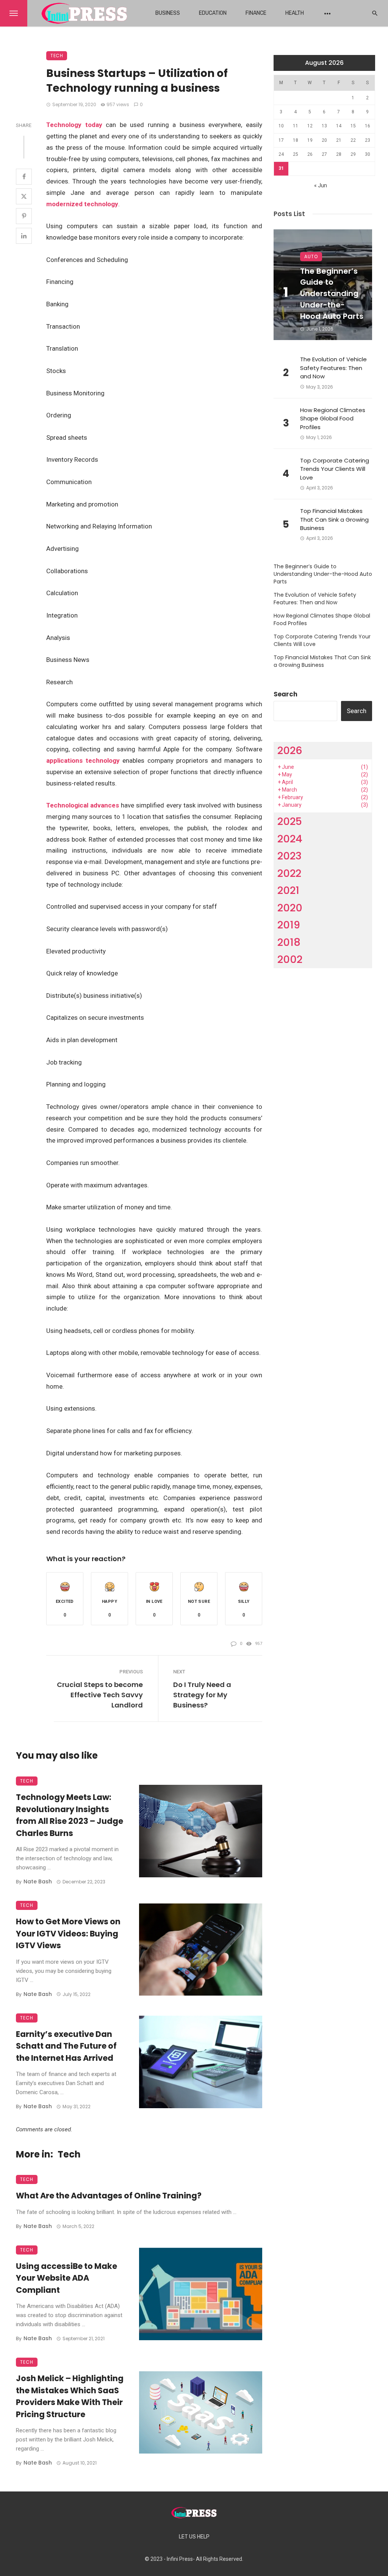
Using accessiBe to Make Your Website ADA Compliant (66, 2278)
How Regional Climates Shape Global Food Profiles (333, 419)
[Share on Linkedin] (24, 236)
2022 (289, 873)
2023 (289, 856)
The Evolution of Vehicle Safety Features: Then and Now (333, 368)
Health (295, 13)
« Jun (321, 185)
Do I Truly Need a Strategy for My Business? (202, 1695)
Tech (57, 56)
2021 (288, 890)
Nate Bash (38, 1881)
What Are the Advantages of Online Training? (109, 2196)
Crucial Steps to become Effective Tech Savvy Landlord (100, 1695)
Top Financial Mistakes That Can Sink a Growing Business (334, 519)
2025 (290, 821)
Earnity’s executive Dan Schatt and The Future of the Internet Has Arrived (66, 2046)
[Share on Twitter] (24, 196)
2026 (290, 750)
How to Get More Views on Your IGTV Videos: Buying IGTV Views (68, 1933)
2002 (290, 959)
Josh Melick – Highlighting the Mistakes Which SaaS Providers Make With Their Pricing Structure (70, 2396)
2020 (290, 908)
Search (286, 694)
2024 (290, 839)
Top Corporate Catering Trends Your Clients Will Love (335, 469)
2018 (289, 942)
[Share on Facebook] (24, 177)
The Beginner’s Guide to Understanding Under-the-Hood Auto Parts (332, 294)
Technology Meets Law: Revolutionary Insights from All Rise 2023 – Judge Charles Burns (70, 1815)
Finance (256, 13)
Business (168, 13)
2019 (289, 925)
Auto (311, 256)
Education (213, 13)
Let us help (194, 2537)
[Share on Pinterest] (24, 216)
